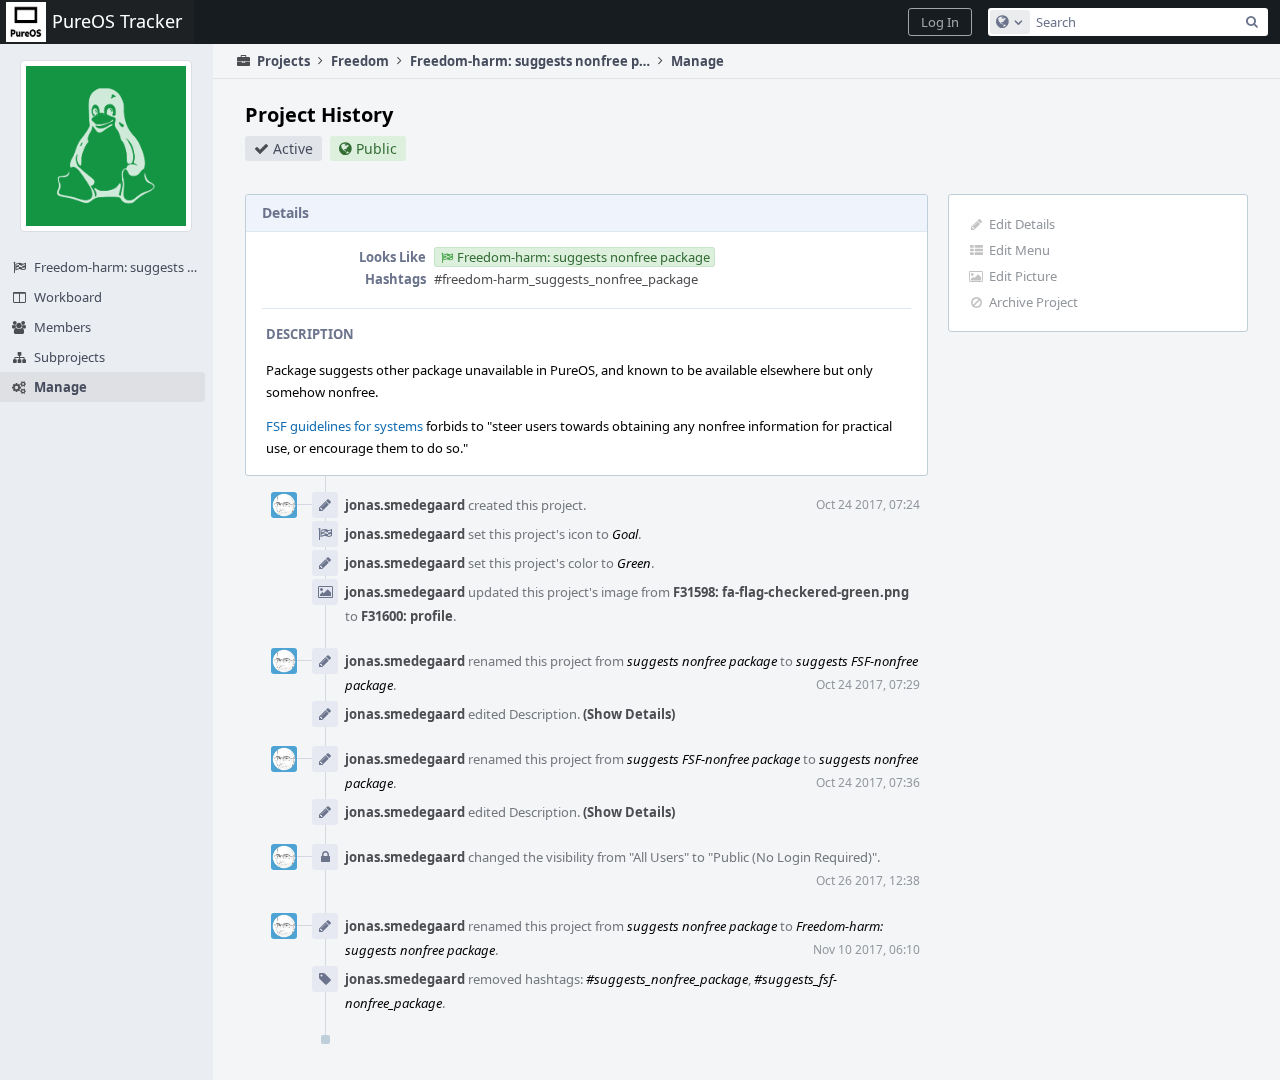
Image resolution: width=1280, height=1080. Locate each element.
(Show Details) (629, 714)
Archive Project (1033, 302)
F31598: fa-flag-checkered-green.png (791, 592)
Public (376, 148)
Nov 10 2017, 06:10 (866, 949)
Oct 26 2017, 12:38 (868, 880)
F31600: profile (407, 616)
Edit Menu (1019, 250)
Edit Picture (1023, 276)
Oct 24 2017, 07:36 (868, 782)
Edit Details (1022, 224)
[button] (940, 22)
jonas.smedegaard (405, 505)
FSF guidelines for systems (344, 426)
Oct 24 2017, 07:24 (868, 504)
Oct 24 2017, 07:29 (868, 684)
